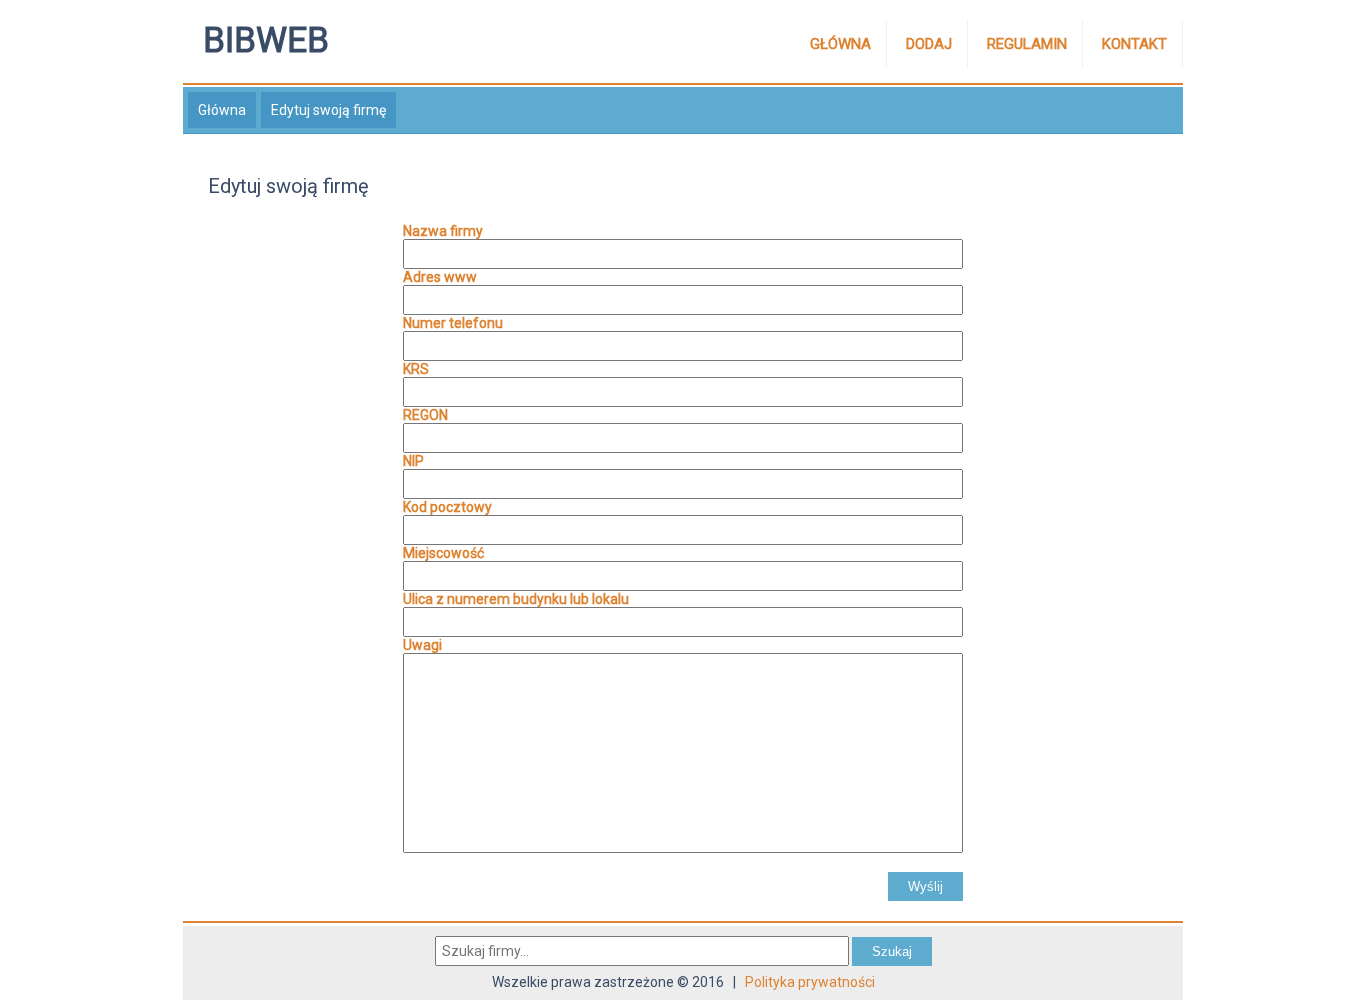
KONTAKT (1134, 44)
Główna (222, 110)
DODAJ (929, 44)
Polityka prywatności (810, 982)
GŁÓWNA (840, 44)
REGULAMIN (1027, 44)
